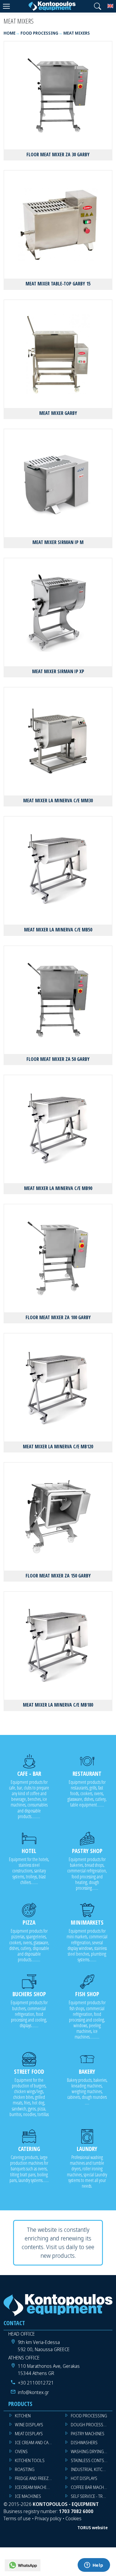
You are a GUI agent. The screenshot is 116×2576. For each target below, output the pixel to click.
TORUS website (93, 2528)
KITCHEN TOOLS (30, 2460)
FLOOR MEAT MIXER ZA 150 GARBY (58, 1576)
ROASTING (25, 2469)
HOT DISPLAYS (84, 2478)
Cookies (73, 2518)
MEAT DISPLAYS (29, 2434)
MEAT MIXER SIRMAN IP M (58, 542)
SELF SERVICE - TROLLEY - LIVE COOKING (92, 2496)
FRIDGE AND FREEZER (34, 2478)
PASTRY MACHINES (88, 2434)
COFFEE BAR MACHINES (92, 2487)
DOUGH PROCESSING (91, 2425)
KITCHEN (23, 2416)
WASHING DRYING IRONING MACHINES (92, 2451)
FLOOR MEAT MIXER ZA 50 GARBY (58, 1059)
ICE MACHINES (28, 2496)
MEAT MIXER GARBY (58, 413)
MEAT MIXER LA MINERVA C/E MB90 (58, 1188)
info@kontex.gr (33, 2392)
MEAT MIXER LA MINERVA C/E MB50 (58, 930)
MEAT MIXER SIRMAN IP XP (58, 671)
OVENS (21, 2451)
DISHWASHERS (84, 2443)
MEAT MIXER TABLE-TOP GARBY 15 (58, 284)
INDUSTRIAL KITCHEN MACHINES (92, 2469)
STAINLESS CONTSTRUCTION (92, 2460)
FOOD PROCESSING (89, 2416)
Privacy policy (48, 2518)
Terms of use (17, 2518)
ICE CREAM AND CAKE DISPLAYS (36, 2443)
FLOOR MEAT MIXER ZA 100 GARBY (58, 1317)
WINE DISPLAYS (29, 2425)
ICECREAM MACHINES (34, 2487)
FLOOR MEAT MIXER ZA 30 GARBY (58, 154)
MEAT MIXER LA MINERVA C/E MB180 (58, 1705)
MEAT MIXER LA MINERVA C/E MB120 (58, 1447)
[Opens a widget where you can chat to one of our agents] (94, 2566)
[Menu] (6, 6)
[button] (98, 6)
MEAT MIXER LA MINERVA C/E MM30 (58, 801)
